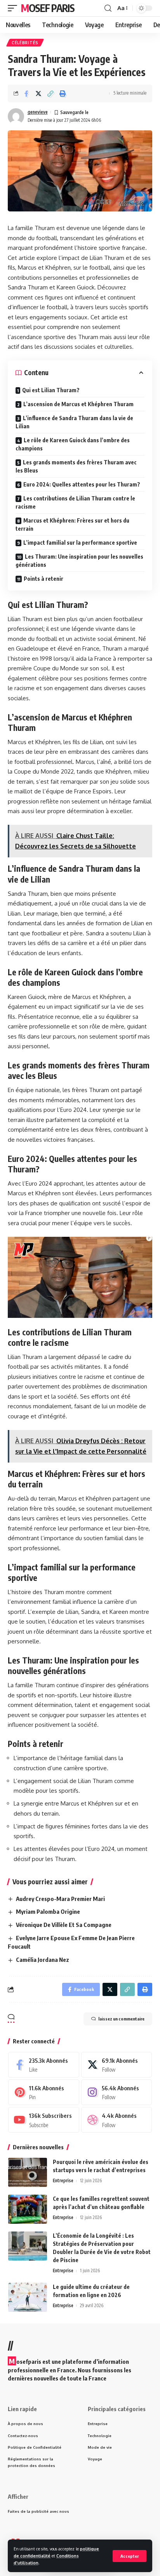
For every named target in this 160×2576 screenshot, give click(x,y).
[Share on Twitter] (38, 93)
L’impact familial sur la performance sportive (80, 543)
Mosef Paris (48, 8)
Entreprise (63, 2180)
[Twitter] (117, 2065)
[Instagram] (117, 2092)
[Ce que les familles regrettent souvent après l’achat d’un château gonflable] (28, 2209)
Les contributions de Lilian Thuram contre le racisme (75, 502)
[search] (108, 8)
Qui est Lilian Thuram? (51, 390)
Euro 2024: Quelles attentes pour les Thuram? (82, 484)
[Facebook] (44, 2065)
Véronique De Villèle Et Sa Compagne (64, 1925)
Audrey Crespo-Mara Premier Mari (60, 1899)
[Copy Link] (50, 93)
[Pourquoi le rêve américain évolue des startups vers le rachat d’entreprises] (28, 2172)
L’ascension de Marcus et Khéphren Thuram (78, 404)
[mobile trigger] (14, 8)
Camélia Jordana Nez (43, 1960)
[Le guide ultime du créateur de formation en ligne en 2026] (28, 2297)
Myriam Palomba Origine (48, 1911)
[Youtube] (44, 2120)
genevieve (38, 112)
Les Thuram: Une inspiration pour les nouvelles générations (79, 561)
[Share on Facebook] (26, 93)
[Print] (63, 93)
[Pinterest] (44, 2092)
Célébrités (25, 43)
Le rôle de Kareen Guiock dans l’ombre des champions (73, 444)
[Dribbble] (117, 2120)
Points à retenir (43, 579)
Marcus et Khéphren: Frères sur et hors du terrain (72, 525)
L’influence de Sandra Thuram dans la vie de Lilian (74, 422)
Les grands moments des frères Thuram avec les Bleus (76, 466)
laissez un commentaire (121, 2019)
